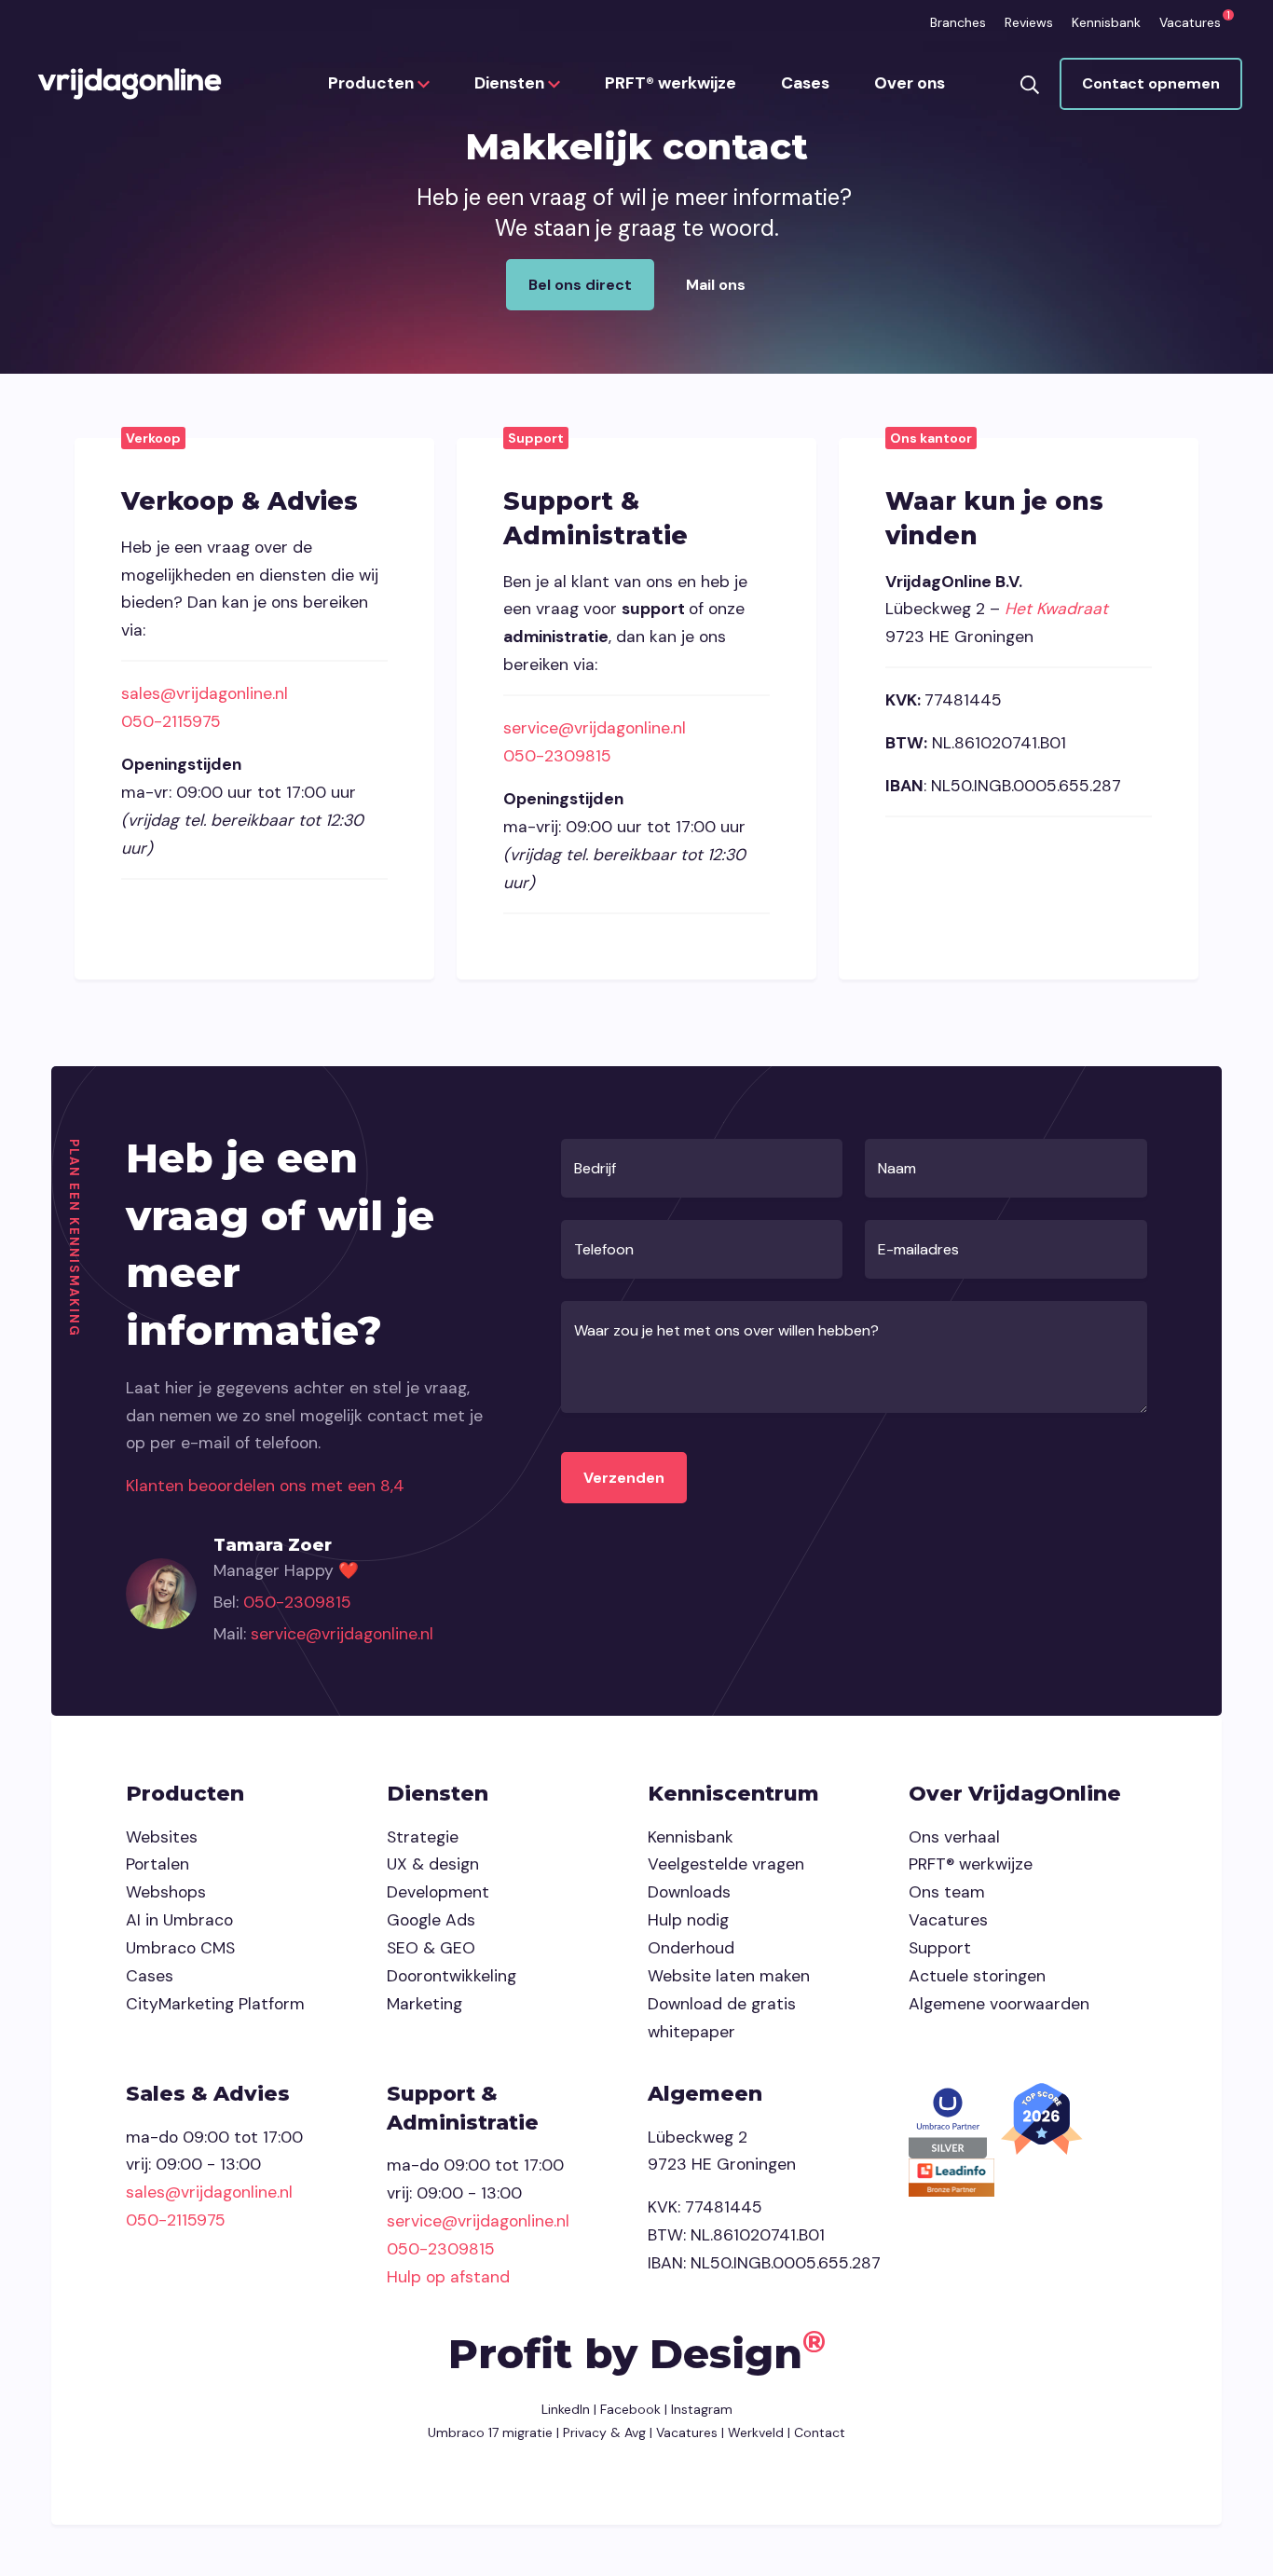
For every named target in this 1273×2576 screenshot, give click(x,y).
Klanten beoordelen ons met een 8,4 (265, 1486)
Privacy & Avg (602, 2432)
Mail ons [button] (716, 285)
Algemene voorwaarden (999, 2004)
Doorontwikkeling (452, 1976)
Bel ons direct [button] (580, 285)
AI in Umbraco (179, 1920)
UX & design (433, 1864)
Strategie (423, 1837)
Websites (162, 1837)
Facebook (630, 2409)
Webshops (166, 1892)
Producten (373, 83)
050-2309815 (557, 756)
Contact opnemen (1151, 83)
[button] (1030, 83)
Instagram (702, 2409)
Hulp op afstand (448, 2277)
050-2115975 (171, 721)
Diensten (511, 83)
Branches (958, 22)
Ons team (947, 1892)
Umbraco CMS (180, 1948)
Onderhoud (691, 1948)
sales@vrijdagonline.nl (205, 693)
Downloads (689, 1892)
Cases (805, 83)
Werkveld (756, 2432)
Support (940, 1948)
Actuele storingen (977, 1976)
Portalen (157, 1864)
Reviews (1029, 22)
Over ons (910, 83)
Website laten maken (729, 1976)
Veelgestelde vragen (726, 1864)
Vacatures (1190, 22)
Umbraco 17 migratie (490, 2432)
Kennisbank (1106, 22)
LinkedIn (566, 2409)
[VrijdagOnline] (130, 84)
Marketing (424, 2004)
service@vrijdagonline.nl (595, 728)
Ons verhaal (954, 1837)
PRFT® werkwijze (671, 83)
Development (438, 1892)
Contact (820, 2432)
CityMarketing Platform (215, 2004)
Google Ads (431, 1920)
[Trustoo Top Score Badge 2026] (1044, 2117)
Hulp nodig (688, 1920)
